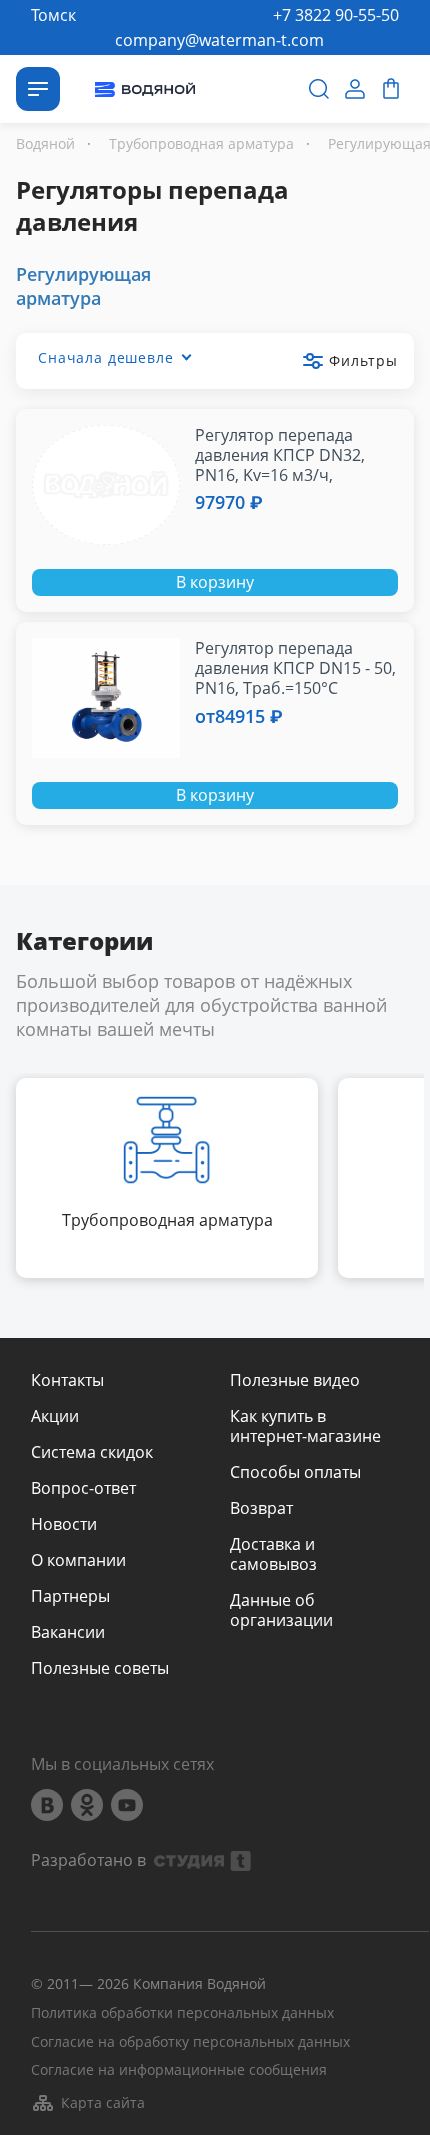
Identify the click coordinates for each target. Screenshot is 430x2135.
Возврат (261, 1508)
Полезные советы (100, 1668)
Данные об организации (281, 1610)
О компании (78, 1560)
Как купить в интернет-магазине (305, 1426)
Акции (55, 1416)
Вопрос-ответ (83, 1488)
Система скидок (92, 1452)
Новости (64, 1524)
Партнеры (70, 1596)
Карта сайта (103, 2102)
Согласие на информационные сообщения (179, 2070)
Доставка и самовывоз (273, 1554)
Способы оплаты (295, 1472)
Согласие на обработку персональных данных (190, 2042)
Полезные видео (295, 1380)
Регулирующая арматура (83, 286)
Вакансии (68, 1632)
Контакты (67, 1380)
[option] (167, 1178)
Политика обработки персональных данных (182, 2013)
